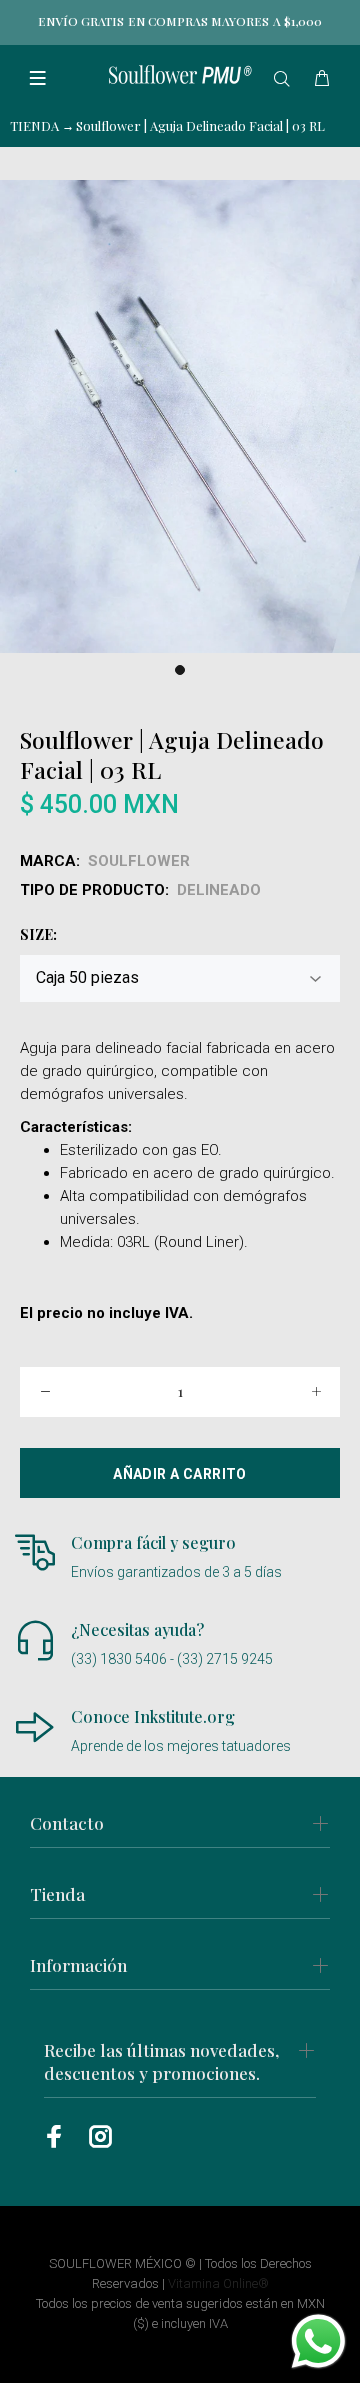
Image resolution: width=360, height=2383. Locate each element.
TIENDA (34, 125)
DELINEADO (219, 890)
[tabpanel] (180, 416)
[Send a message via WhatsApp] (318, 2341)
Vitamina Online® (218, 2283)
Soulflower (139, 861)
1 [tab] (180, 670)
